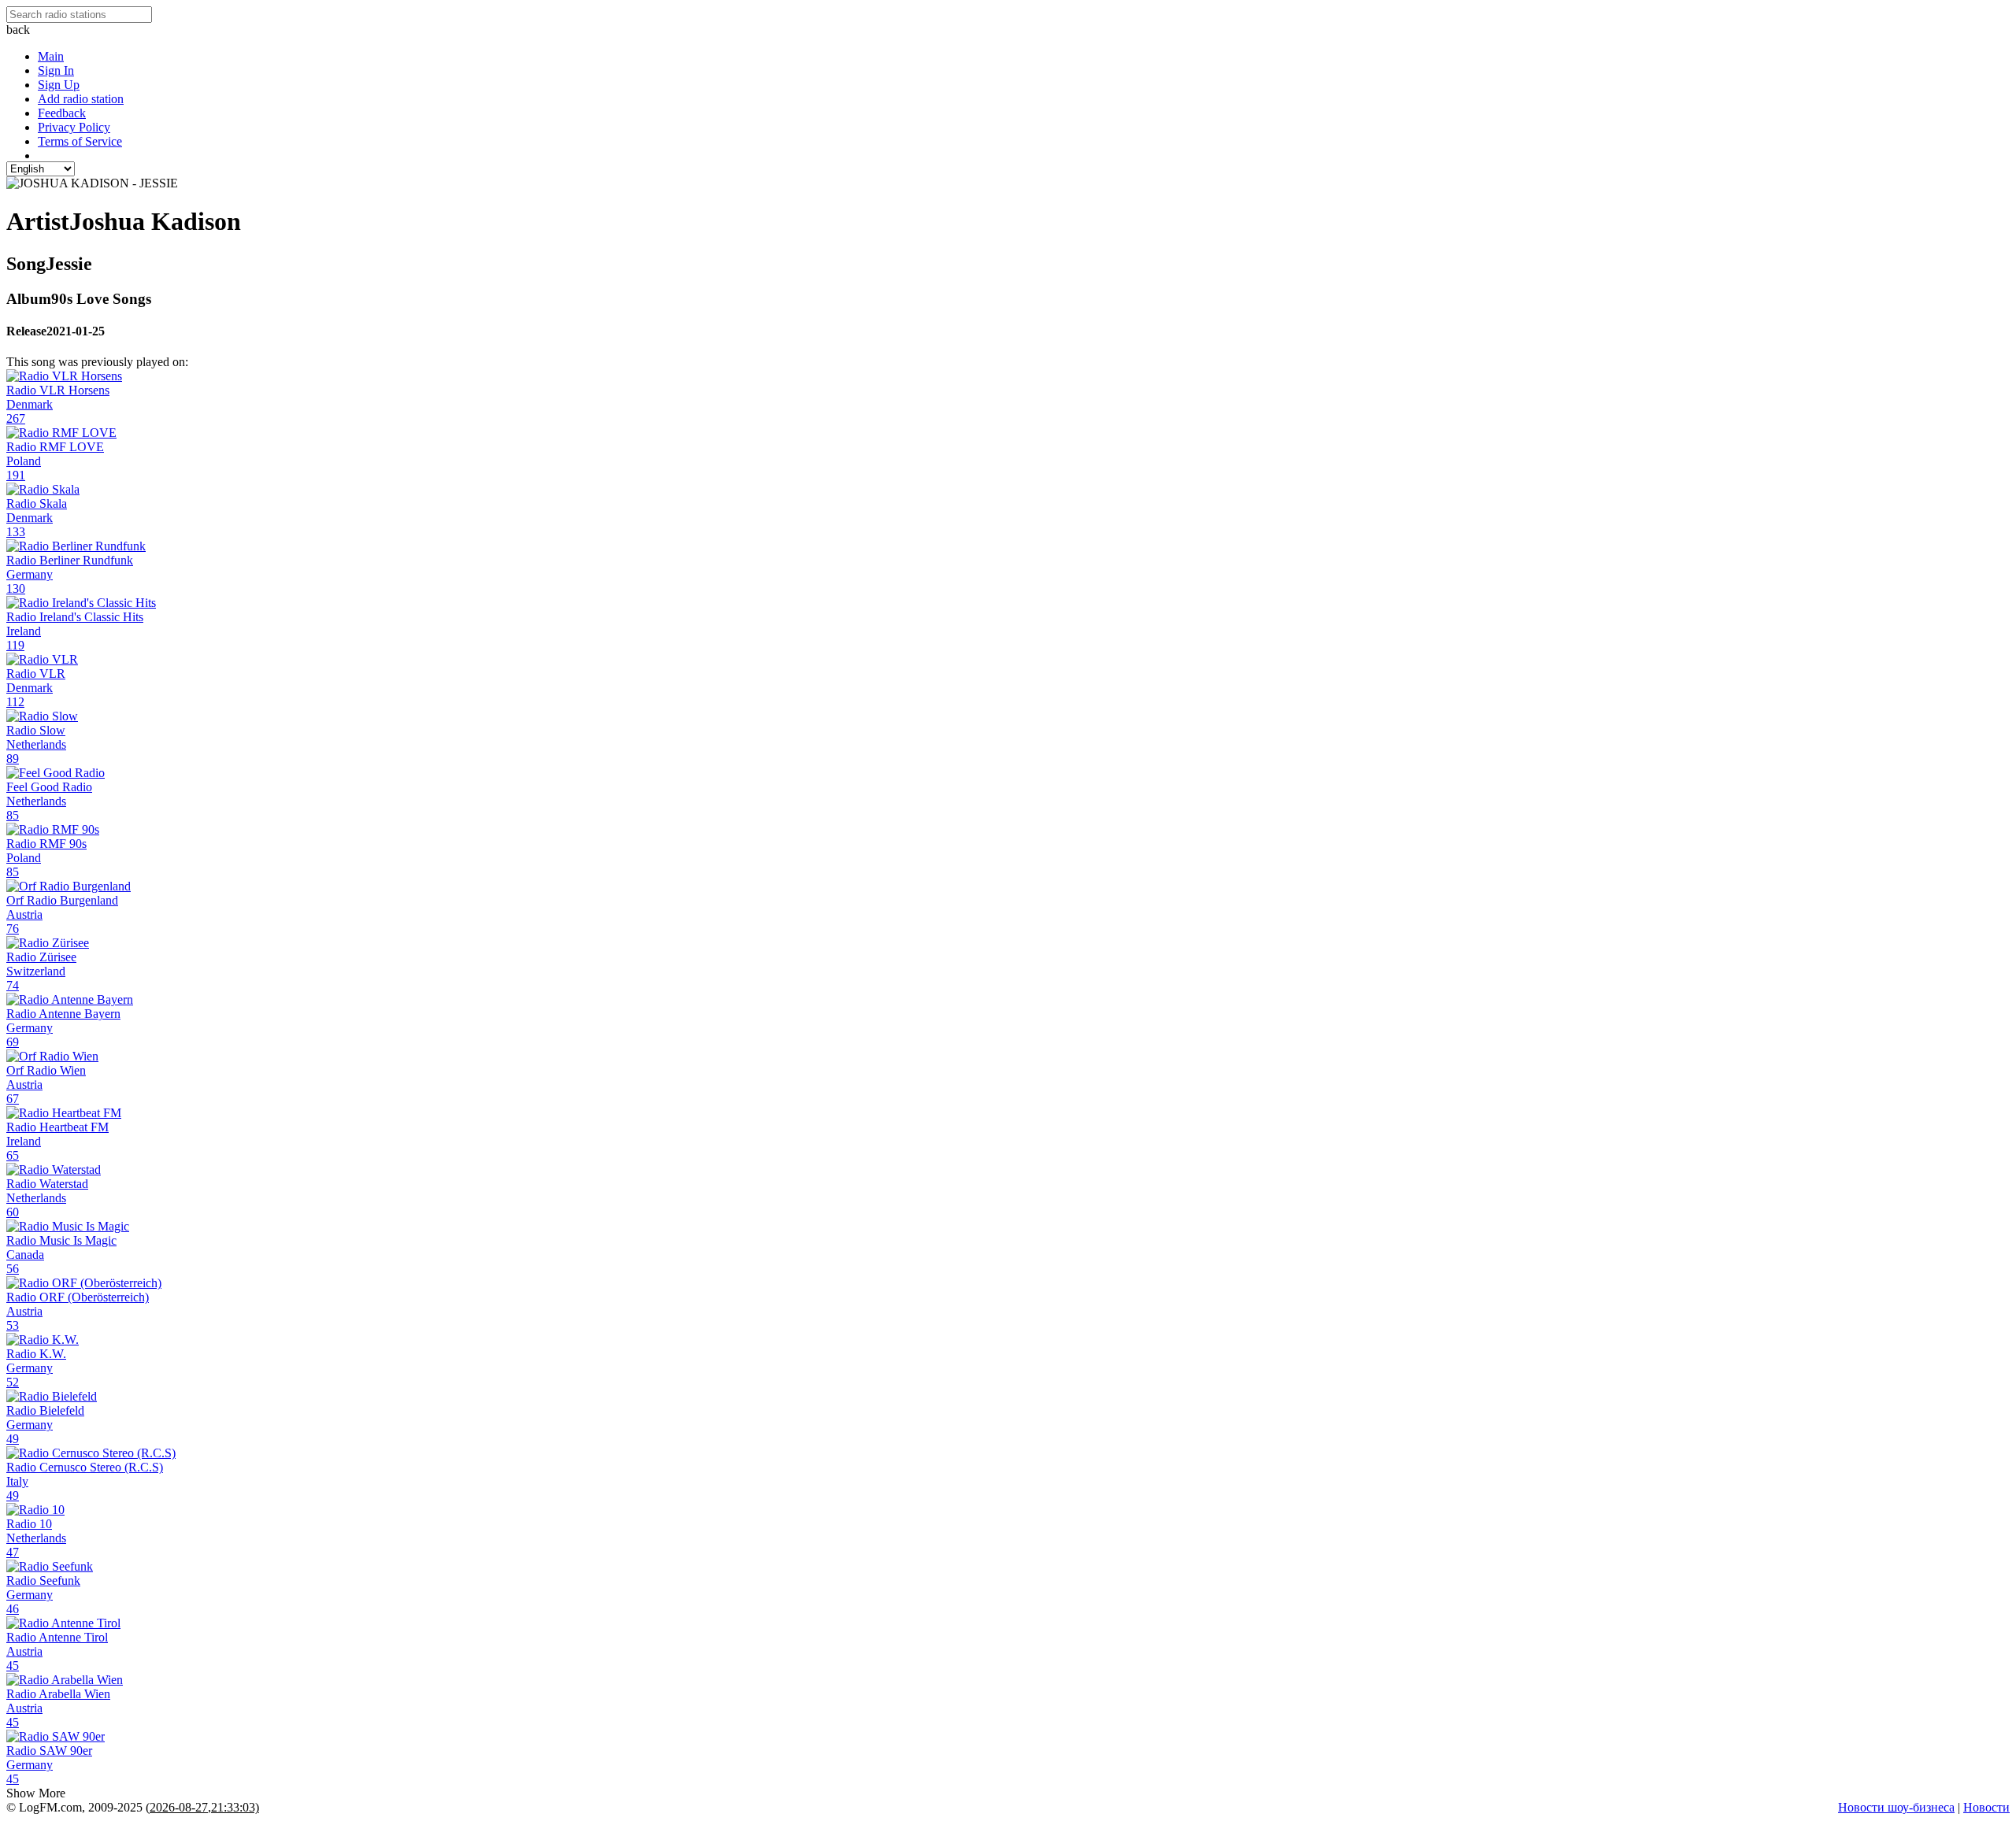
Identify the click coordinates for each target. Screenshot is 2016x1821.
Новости (1986, 1807)
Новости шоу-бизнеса (1896, 1807)
